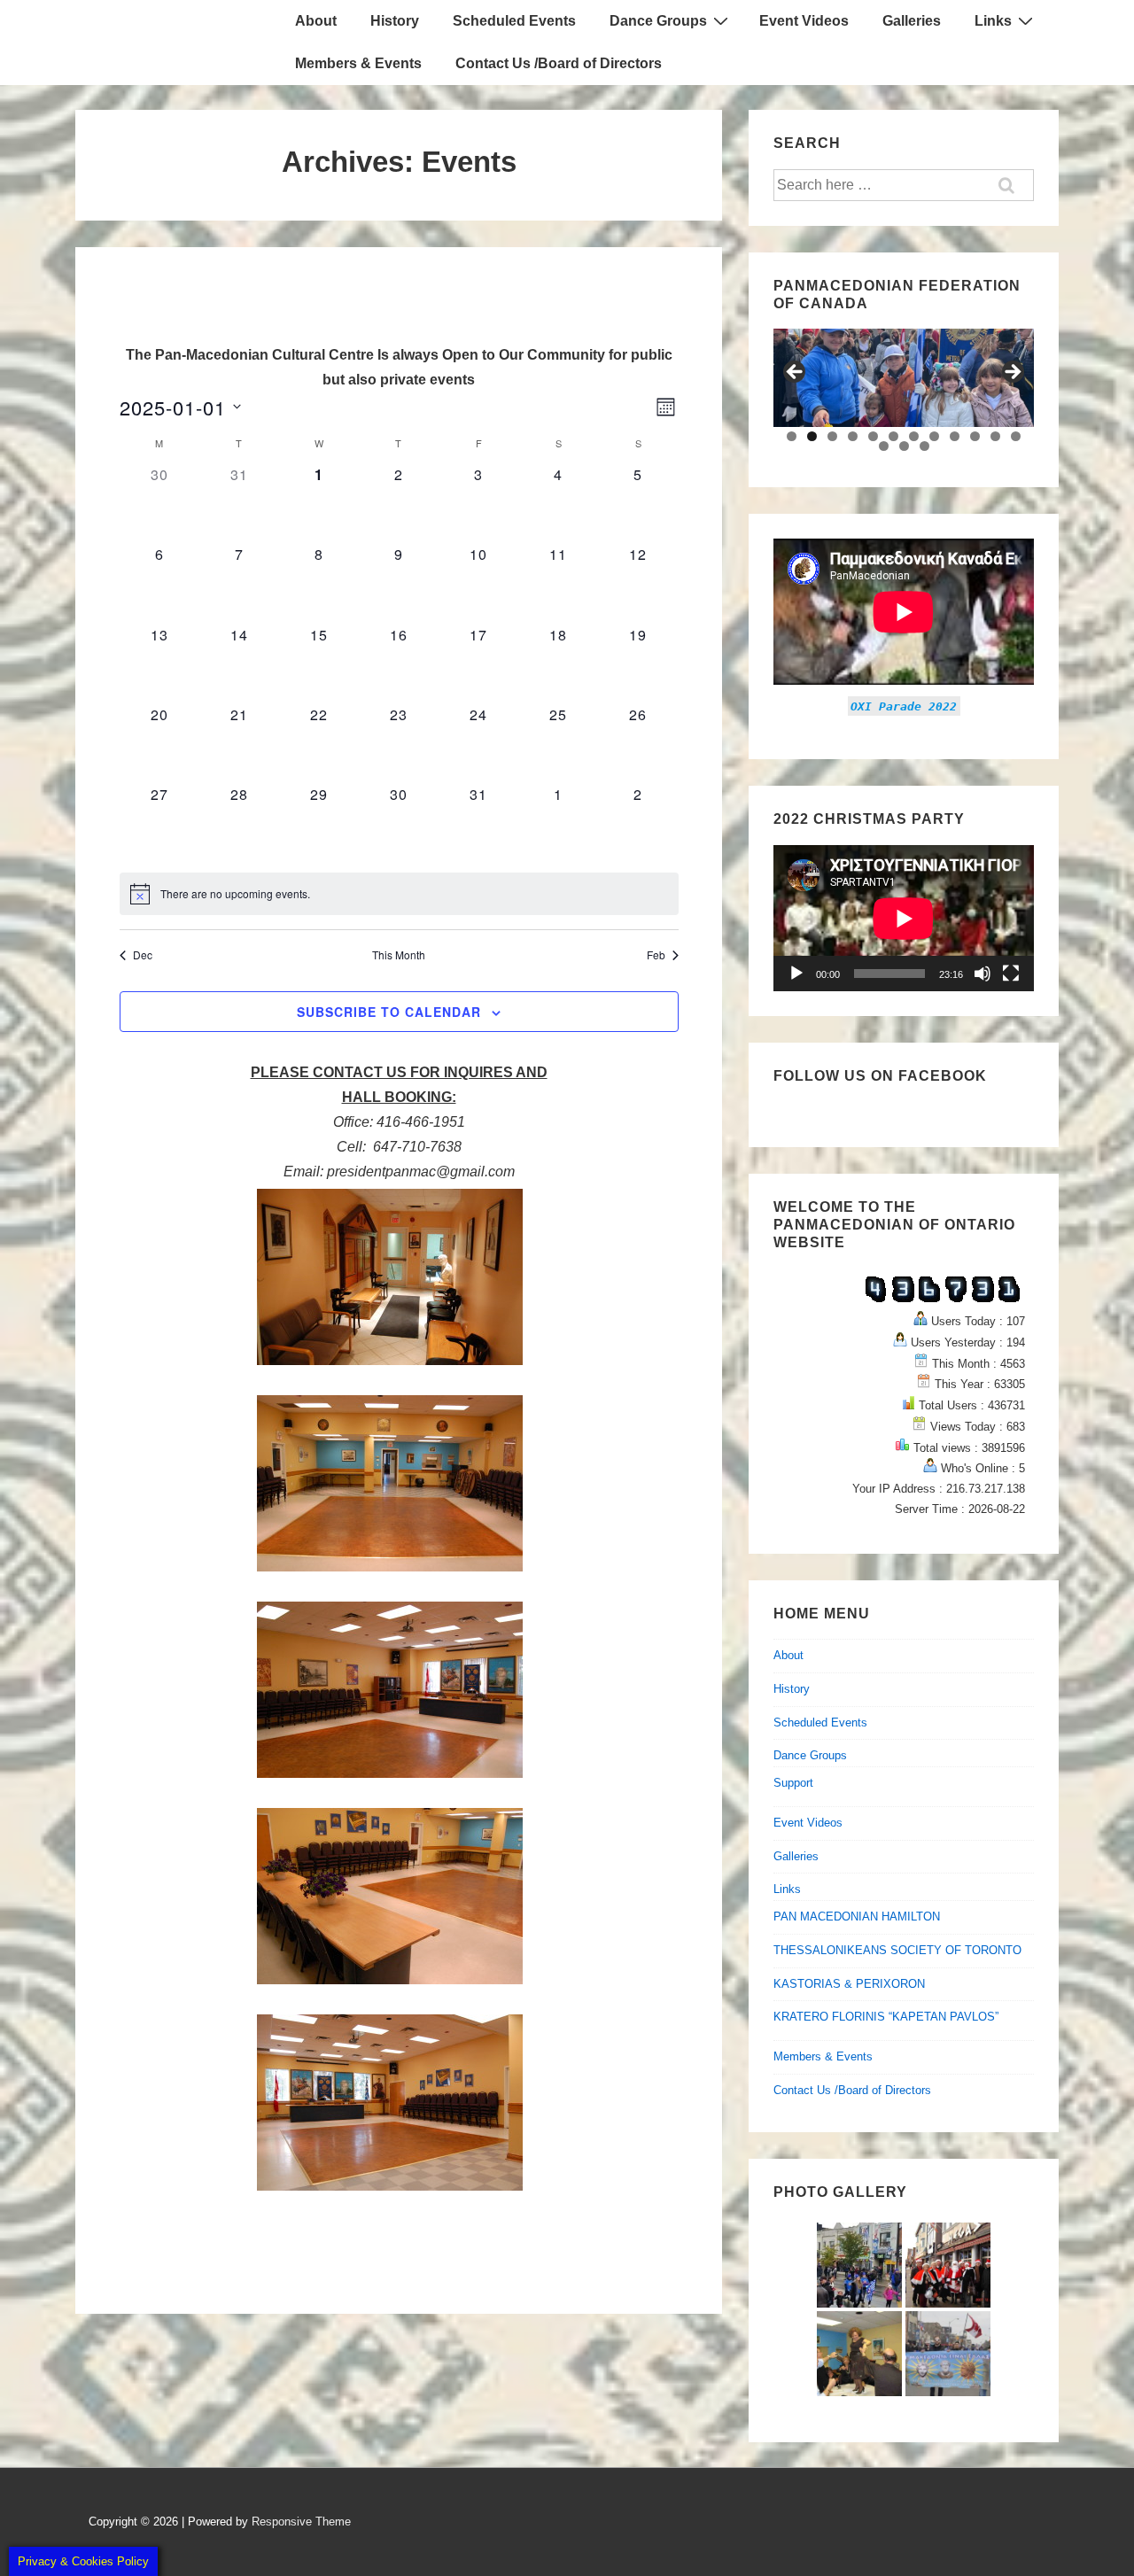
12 (1016, 436)
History (395, 21)
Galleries (912, 21)
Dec (143, 955)
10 (975, 436)
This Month (399, 955)
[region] (904, 377)
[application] (904, 918)
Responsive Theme (301, 2522)
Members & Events (358, 63)
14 (904, 446)
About (316, 21)
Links (993, 21)
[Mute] (983, 974)
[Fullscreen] (1011, 974)
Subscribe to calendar (389, 1012)
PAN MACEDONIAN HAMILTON (857, 1916)
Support (793, 1783)
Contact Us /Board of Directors (559, 63)
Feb (656, 955)
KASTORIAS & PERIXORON (849, 1984)
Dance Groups (658, 21)
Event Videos (804, 21)
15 (924, 446)
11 (995, 436)
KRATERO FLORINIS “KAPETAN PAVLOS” (886, 2017)
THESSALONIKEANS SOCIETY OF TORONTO (897, 1950)
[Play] (796, 974)
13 (884, 446)
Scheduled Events (514, 21)
